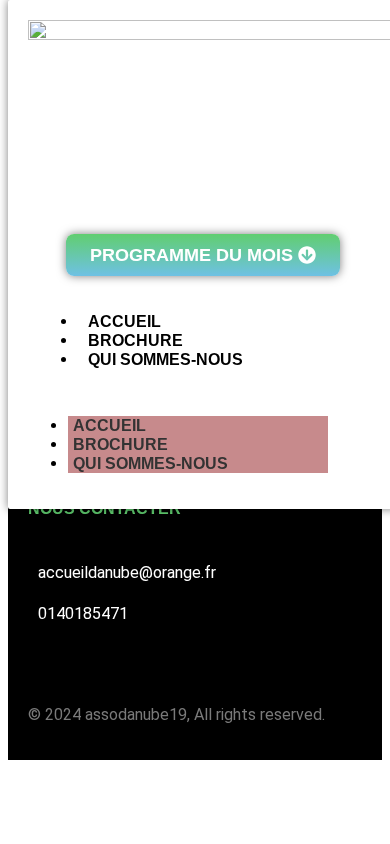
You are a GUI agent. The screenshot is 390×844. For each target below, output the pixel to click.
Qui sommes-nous (150, 463)
